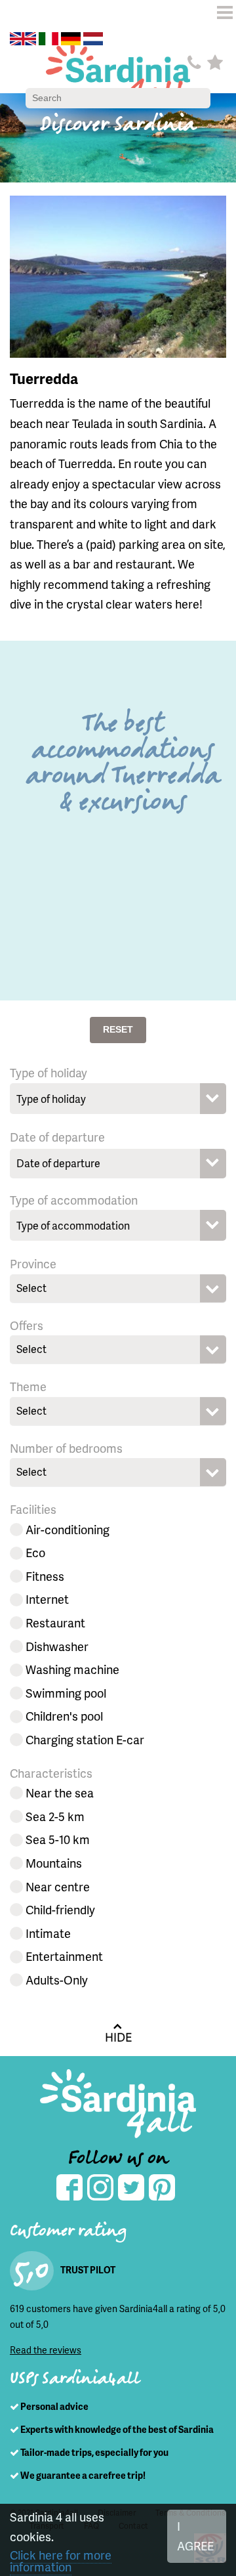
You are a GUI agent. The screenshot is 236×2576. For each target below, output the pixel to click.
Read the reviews (46, 2350)
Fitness (45, 1576)
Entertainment (64, 1956)
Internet (47, 1599)
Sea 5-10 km (58, 1839)
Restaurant (55, 1622)
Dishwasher (57, 1646)
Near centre (58, 1886)
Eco (35, 1552)
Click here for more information (61, 2561)
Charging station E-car (85, 1739)
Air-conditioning (68, 1529)
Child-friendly (60, 1909)
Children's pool (64, 1716)
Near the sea (60, 1792)
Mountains (54, 1863)
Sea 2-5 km (55, 1816)
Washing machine (72, 1669)
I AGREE (195, 2536)
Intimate (48, 1933)
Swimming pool (66, 1693)
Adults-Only (57, 1980)
